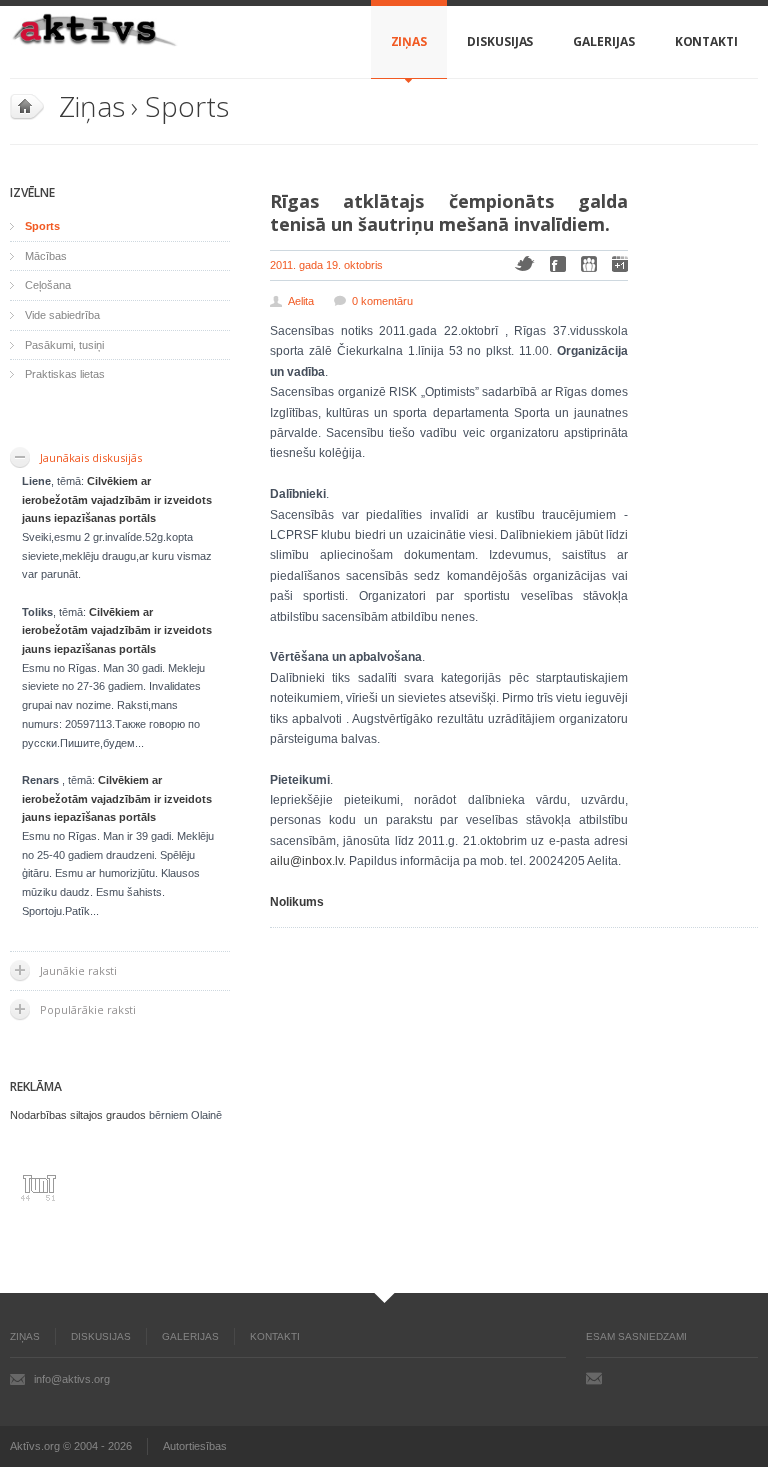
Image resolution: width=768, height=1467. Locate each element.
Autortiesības (195, 1446)
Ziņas (409, 41)
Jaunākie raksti (78, 970)
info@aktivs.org (72, 1379)
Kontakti (706, 41)
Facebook (558, 264)
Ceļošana (48, 285)
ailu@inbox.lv (306, 861)
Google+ (620, 264)
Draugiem (589, 264)
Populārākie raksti (88, 1009)
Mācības (46, 256)
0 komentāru (382, 301)
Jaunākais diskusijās (91, 457)
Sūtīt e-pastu (594, 1378)
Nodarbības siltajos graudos (78, 1115)
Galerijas (603, 41)
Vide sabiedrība (62, 315)
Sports (186, 106)
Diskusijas (500, 41)
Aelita (301, 301)
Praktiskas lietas (65, 374)
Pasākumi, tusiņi (64, 345)
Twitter (524, 263)
